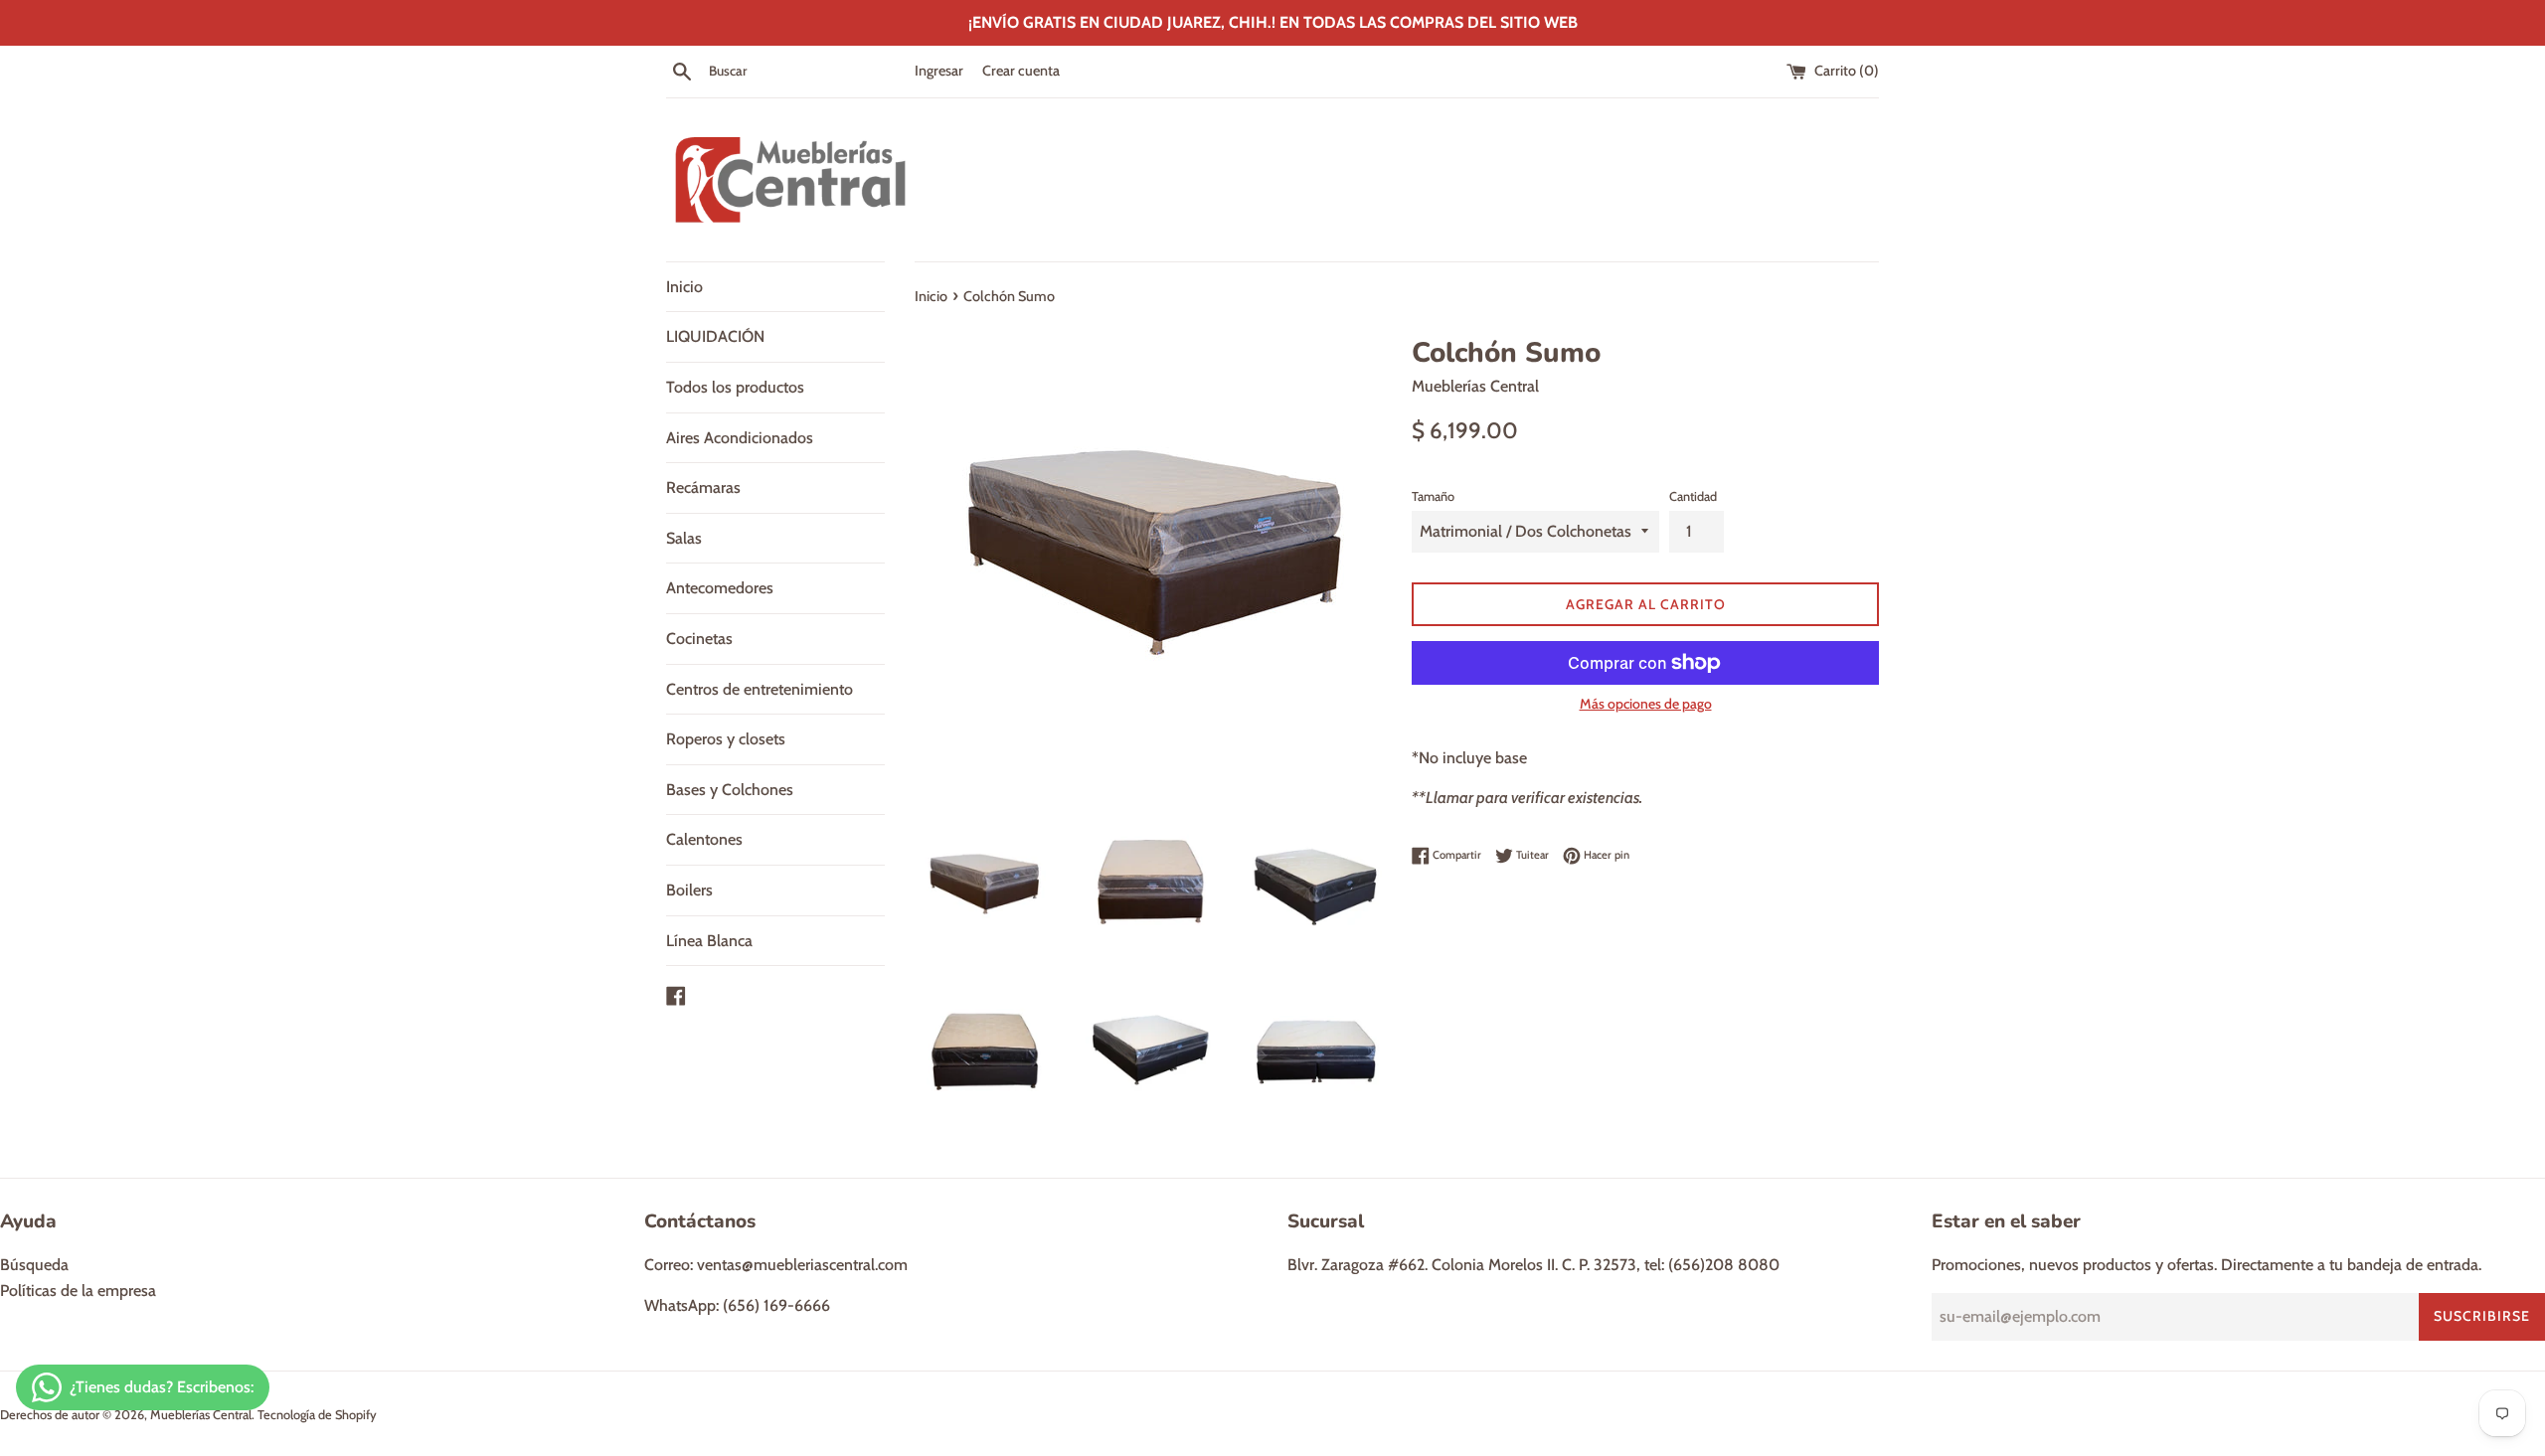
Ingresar (939, 71)
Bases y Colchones (730, 790)
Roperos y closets (726, 739)
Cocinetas (699, 639)
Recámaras (703, 487)
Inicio (684, 287)
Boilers (689, 890)
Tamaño (1433, 496)
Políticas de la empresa (78, 1291)
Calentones (704, 839)
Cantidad (1693, 496)
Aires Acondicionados (740, 438)
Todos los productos (735, 387)
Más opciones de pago (1646, 704)
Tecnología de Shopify (317, 1415)
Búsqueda (34, 1265)
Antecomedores (720, 588)
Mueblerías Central (201, 1415)
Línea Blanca (709, 941)
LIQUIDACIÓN (715, 336)
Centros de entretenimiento (760, 689)
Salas (684, 538)
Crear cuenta (1021, 71)
